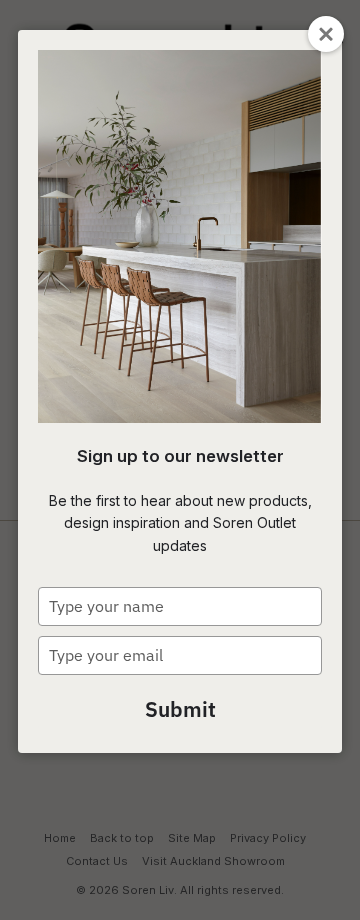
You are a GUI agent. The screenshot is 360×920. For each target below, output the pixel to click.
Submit (180, 709)
